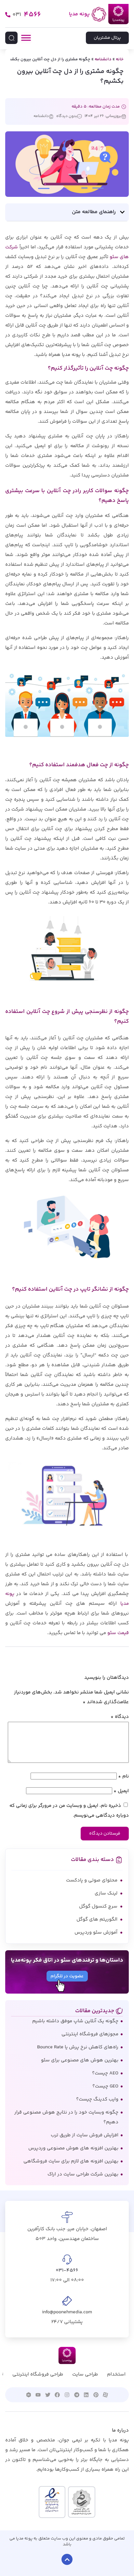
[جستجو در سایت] (11, 38)
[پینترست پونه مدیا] (96, 2395)
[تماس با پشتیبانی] (8, 15)
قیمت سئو (118, 1633)
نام (123, 1776)
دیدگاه (120, 1717)
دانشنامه (103, 59)
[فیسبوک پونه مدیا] (58, 2395)
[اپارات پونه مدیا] (106, 2395)
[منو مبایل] (26, 38)
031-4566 (67, 2270)
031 (27, 15)
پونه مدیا (79, 14)
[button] (122, 212)
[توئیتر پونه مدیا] (48, 2395)
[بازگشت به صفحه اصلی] (99, 14)
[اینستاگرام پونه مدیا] (67, 2395)
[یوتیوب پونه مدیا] (38, 2395)
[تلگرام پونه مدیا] (77, 2395)
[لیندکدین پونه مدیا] (86, 2395)
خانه (120, 59)
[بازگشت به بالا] (67, 2559)
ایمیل (121, 1791)
